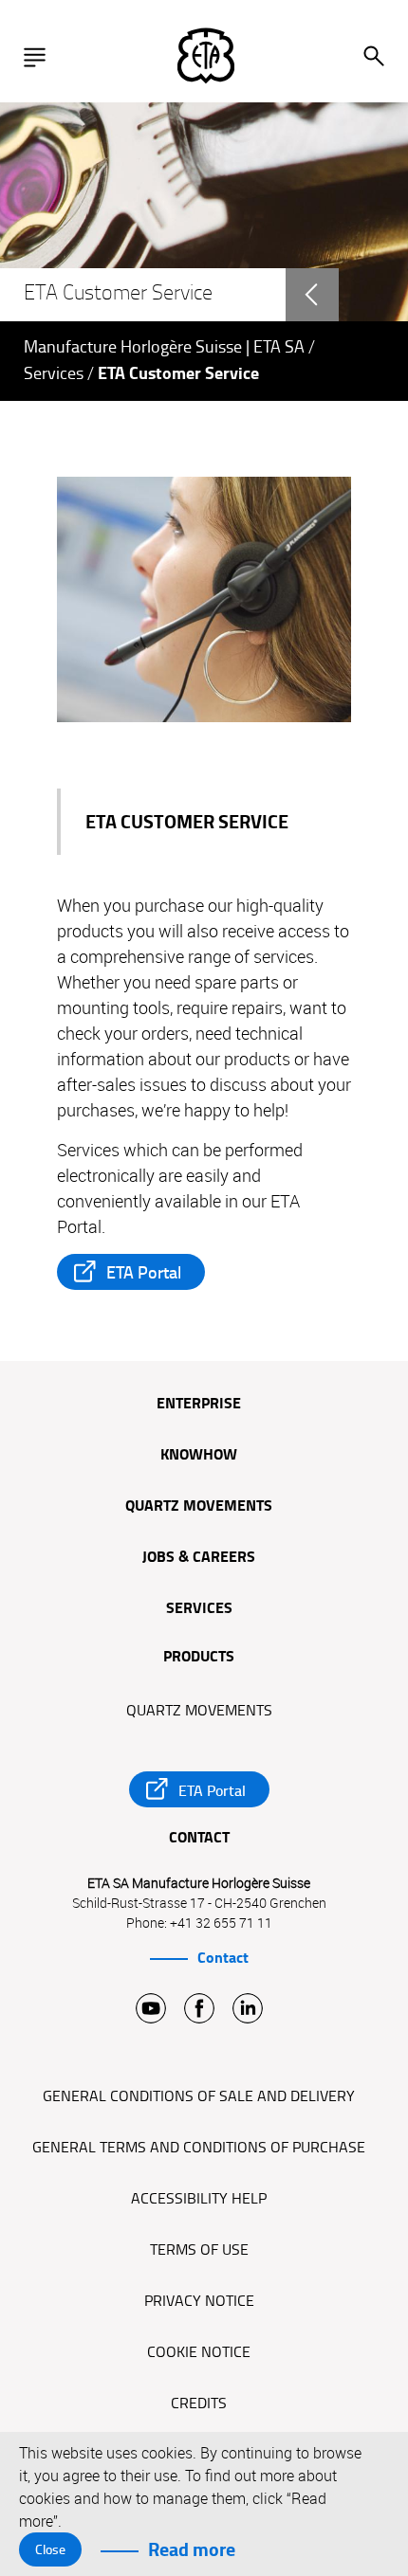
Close (50, 2549)
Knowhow (199, 1456)
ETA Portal (144, 1272)
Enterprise (199, 1405)
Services (54, 374)
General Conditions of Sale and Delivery (199, 2096)
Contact (223, 1958)
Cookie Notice (199, 2352)
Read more (192, 2549)
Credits (199, 2404)
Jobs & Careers (199, 1558)
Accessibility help (199, 2199)
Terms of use (199, 2250)
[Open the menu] (39, 57)
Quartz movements (199, 1507)
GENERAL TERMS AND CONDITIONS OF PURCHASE (199, 2148)
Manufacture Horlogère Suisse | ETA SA (164, 347)
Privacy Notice (199, 2301)
